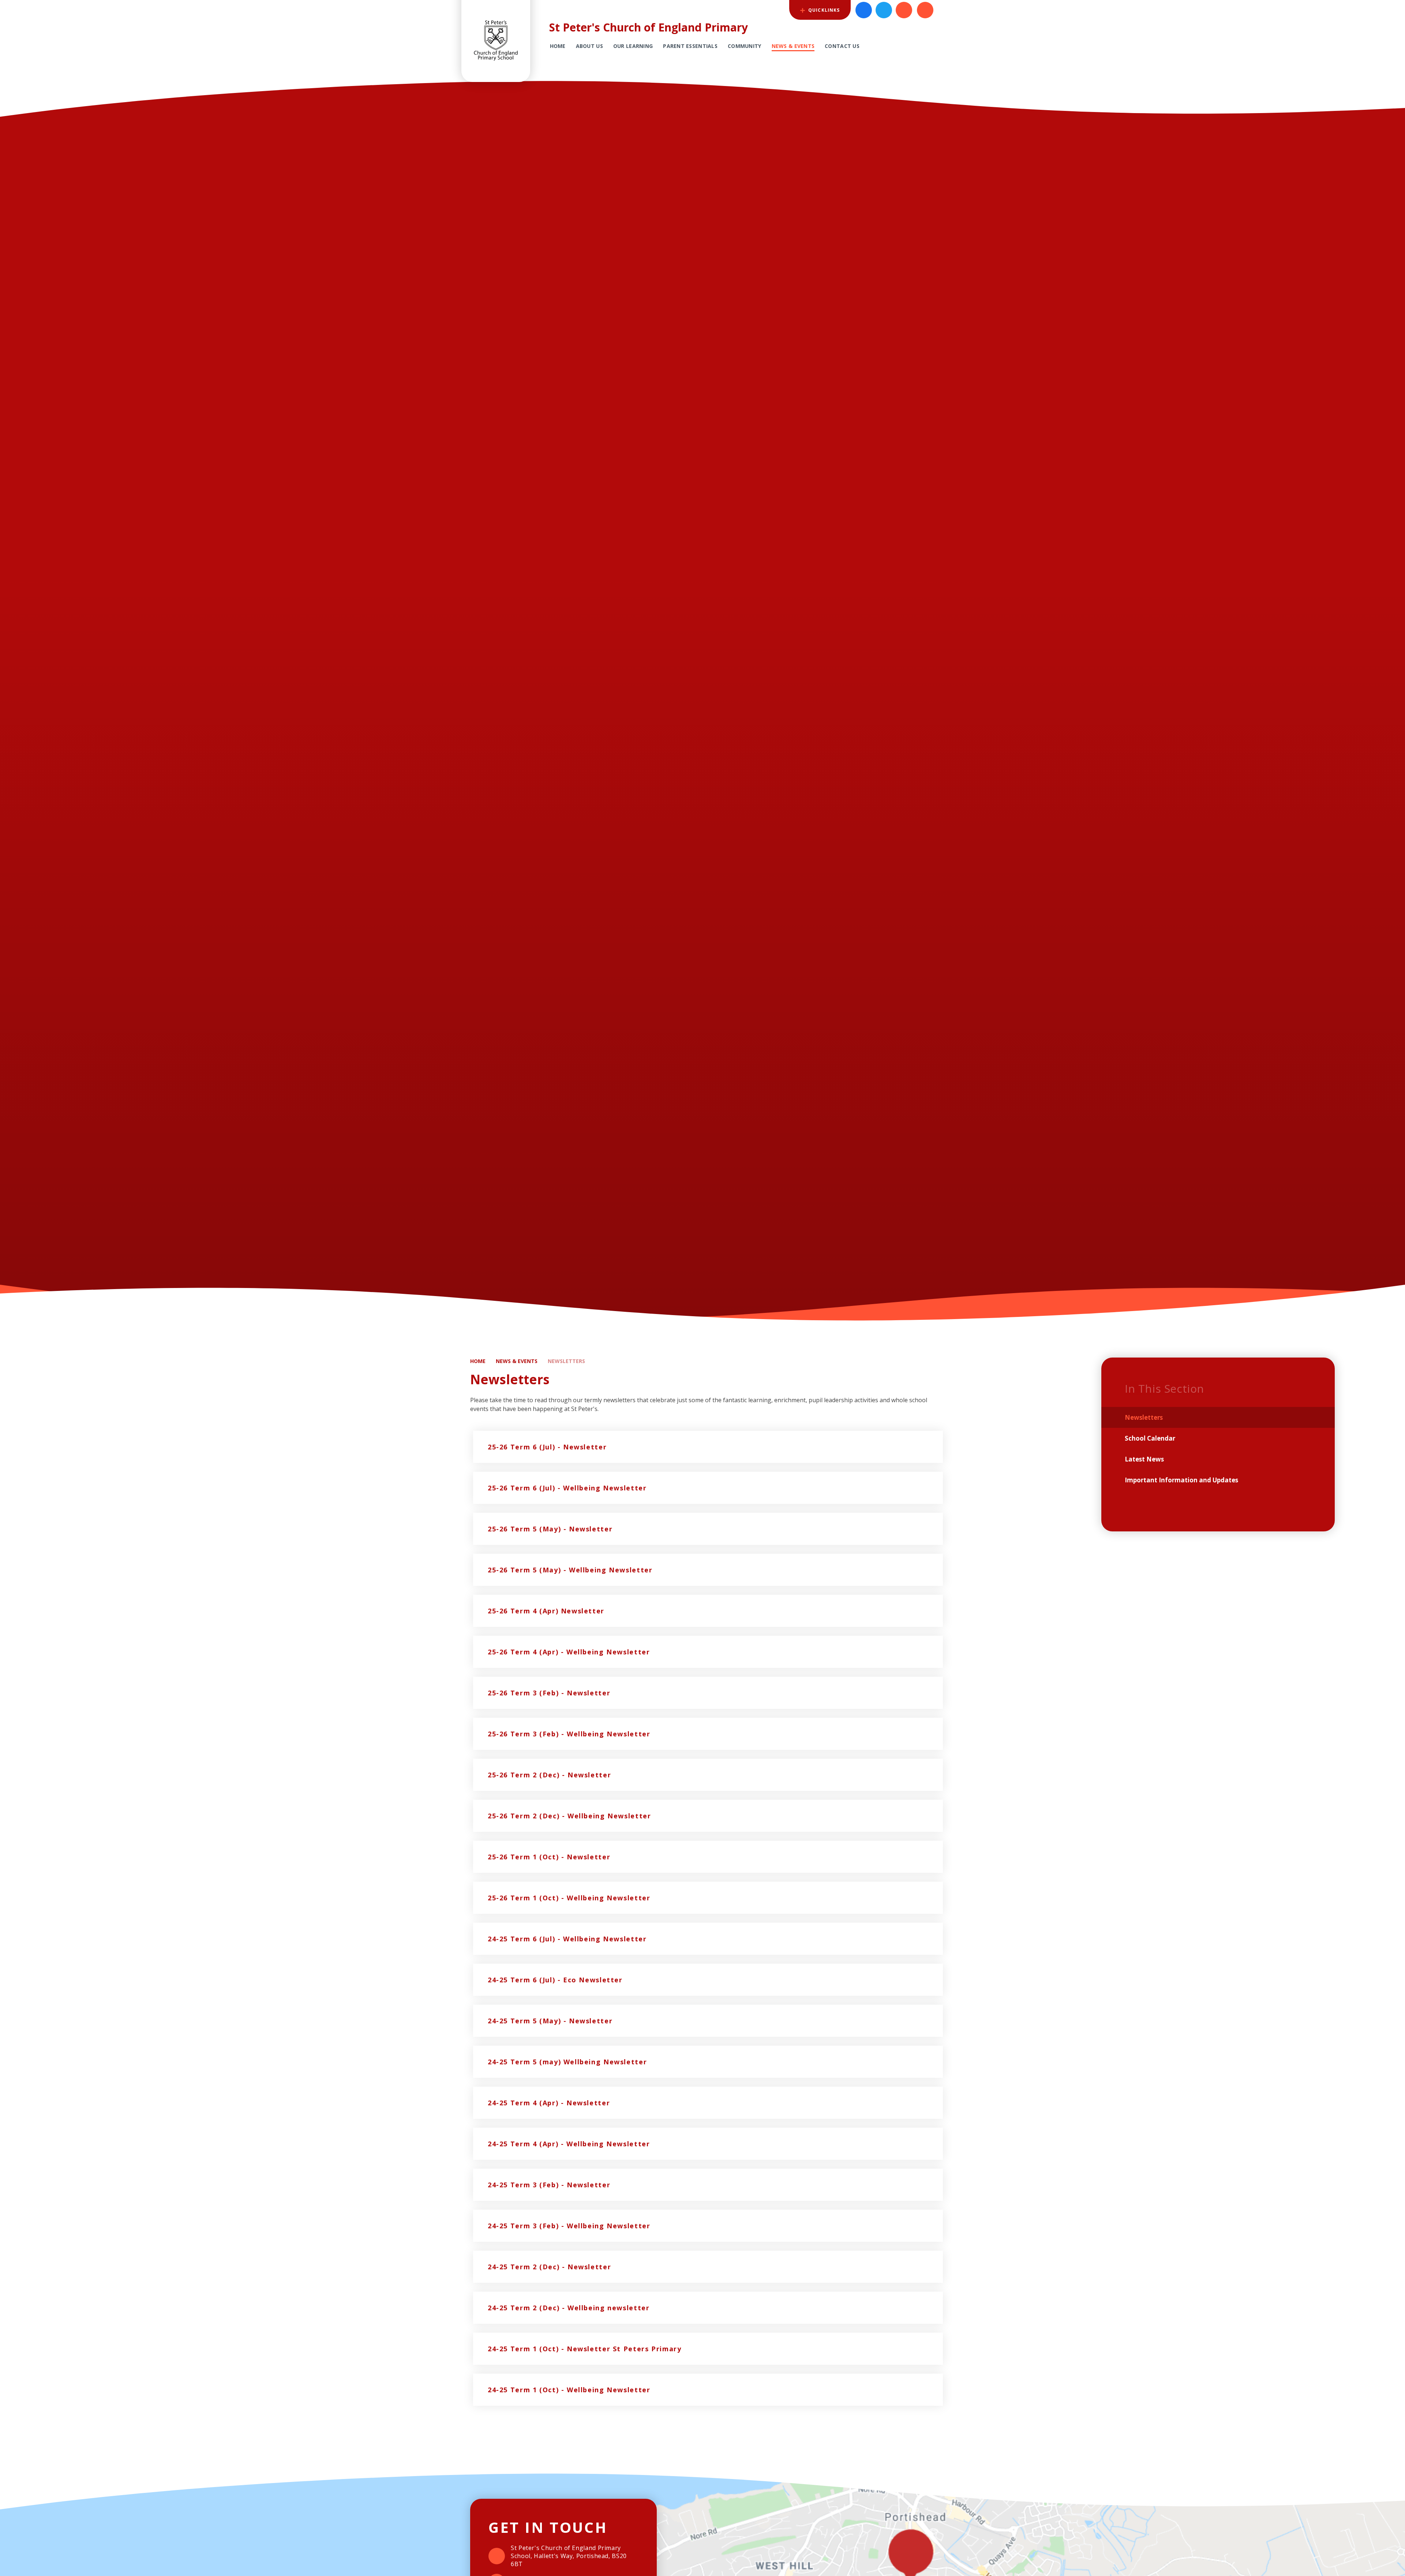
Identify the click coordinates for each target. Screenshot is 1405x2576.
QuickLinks (823, 10)
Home (478, 1361)
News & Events (517, 1361)
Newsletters (566, 1361)
